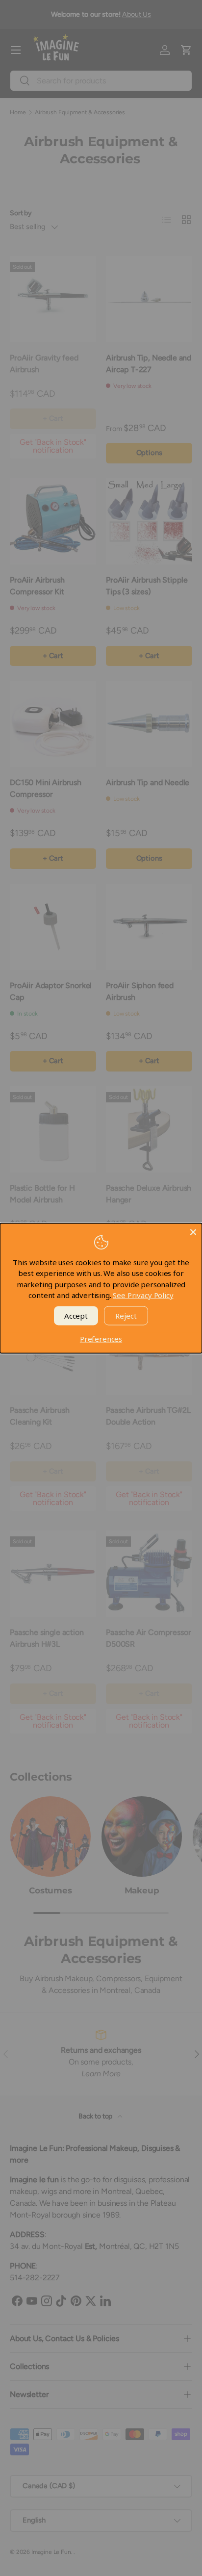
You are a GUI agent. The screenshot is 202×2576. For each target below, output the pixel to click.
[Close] (193, 1232)
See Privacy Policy (143, 1295)
